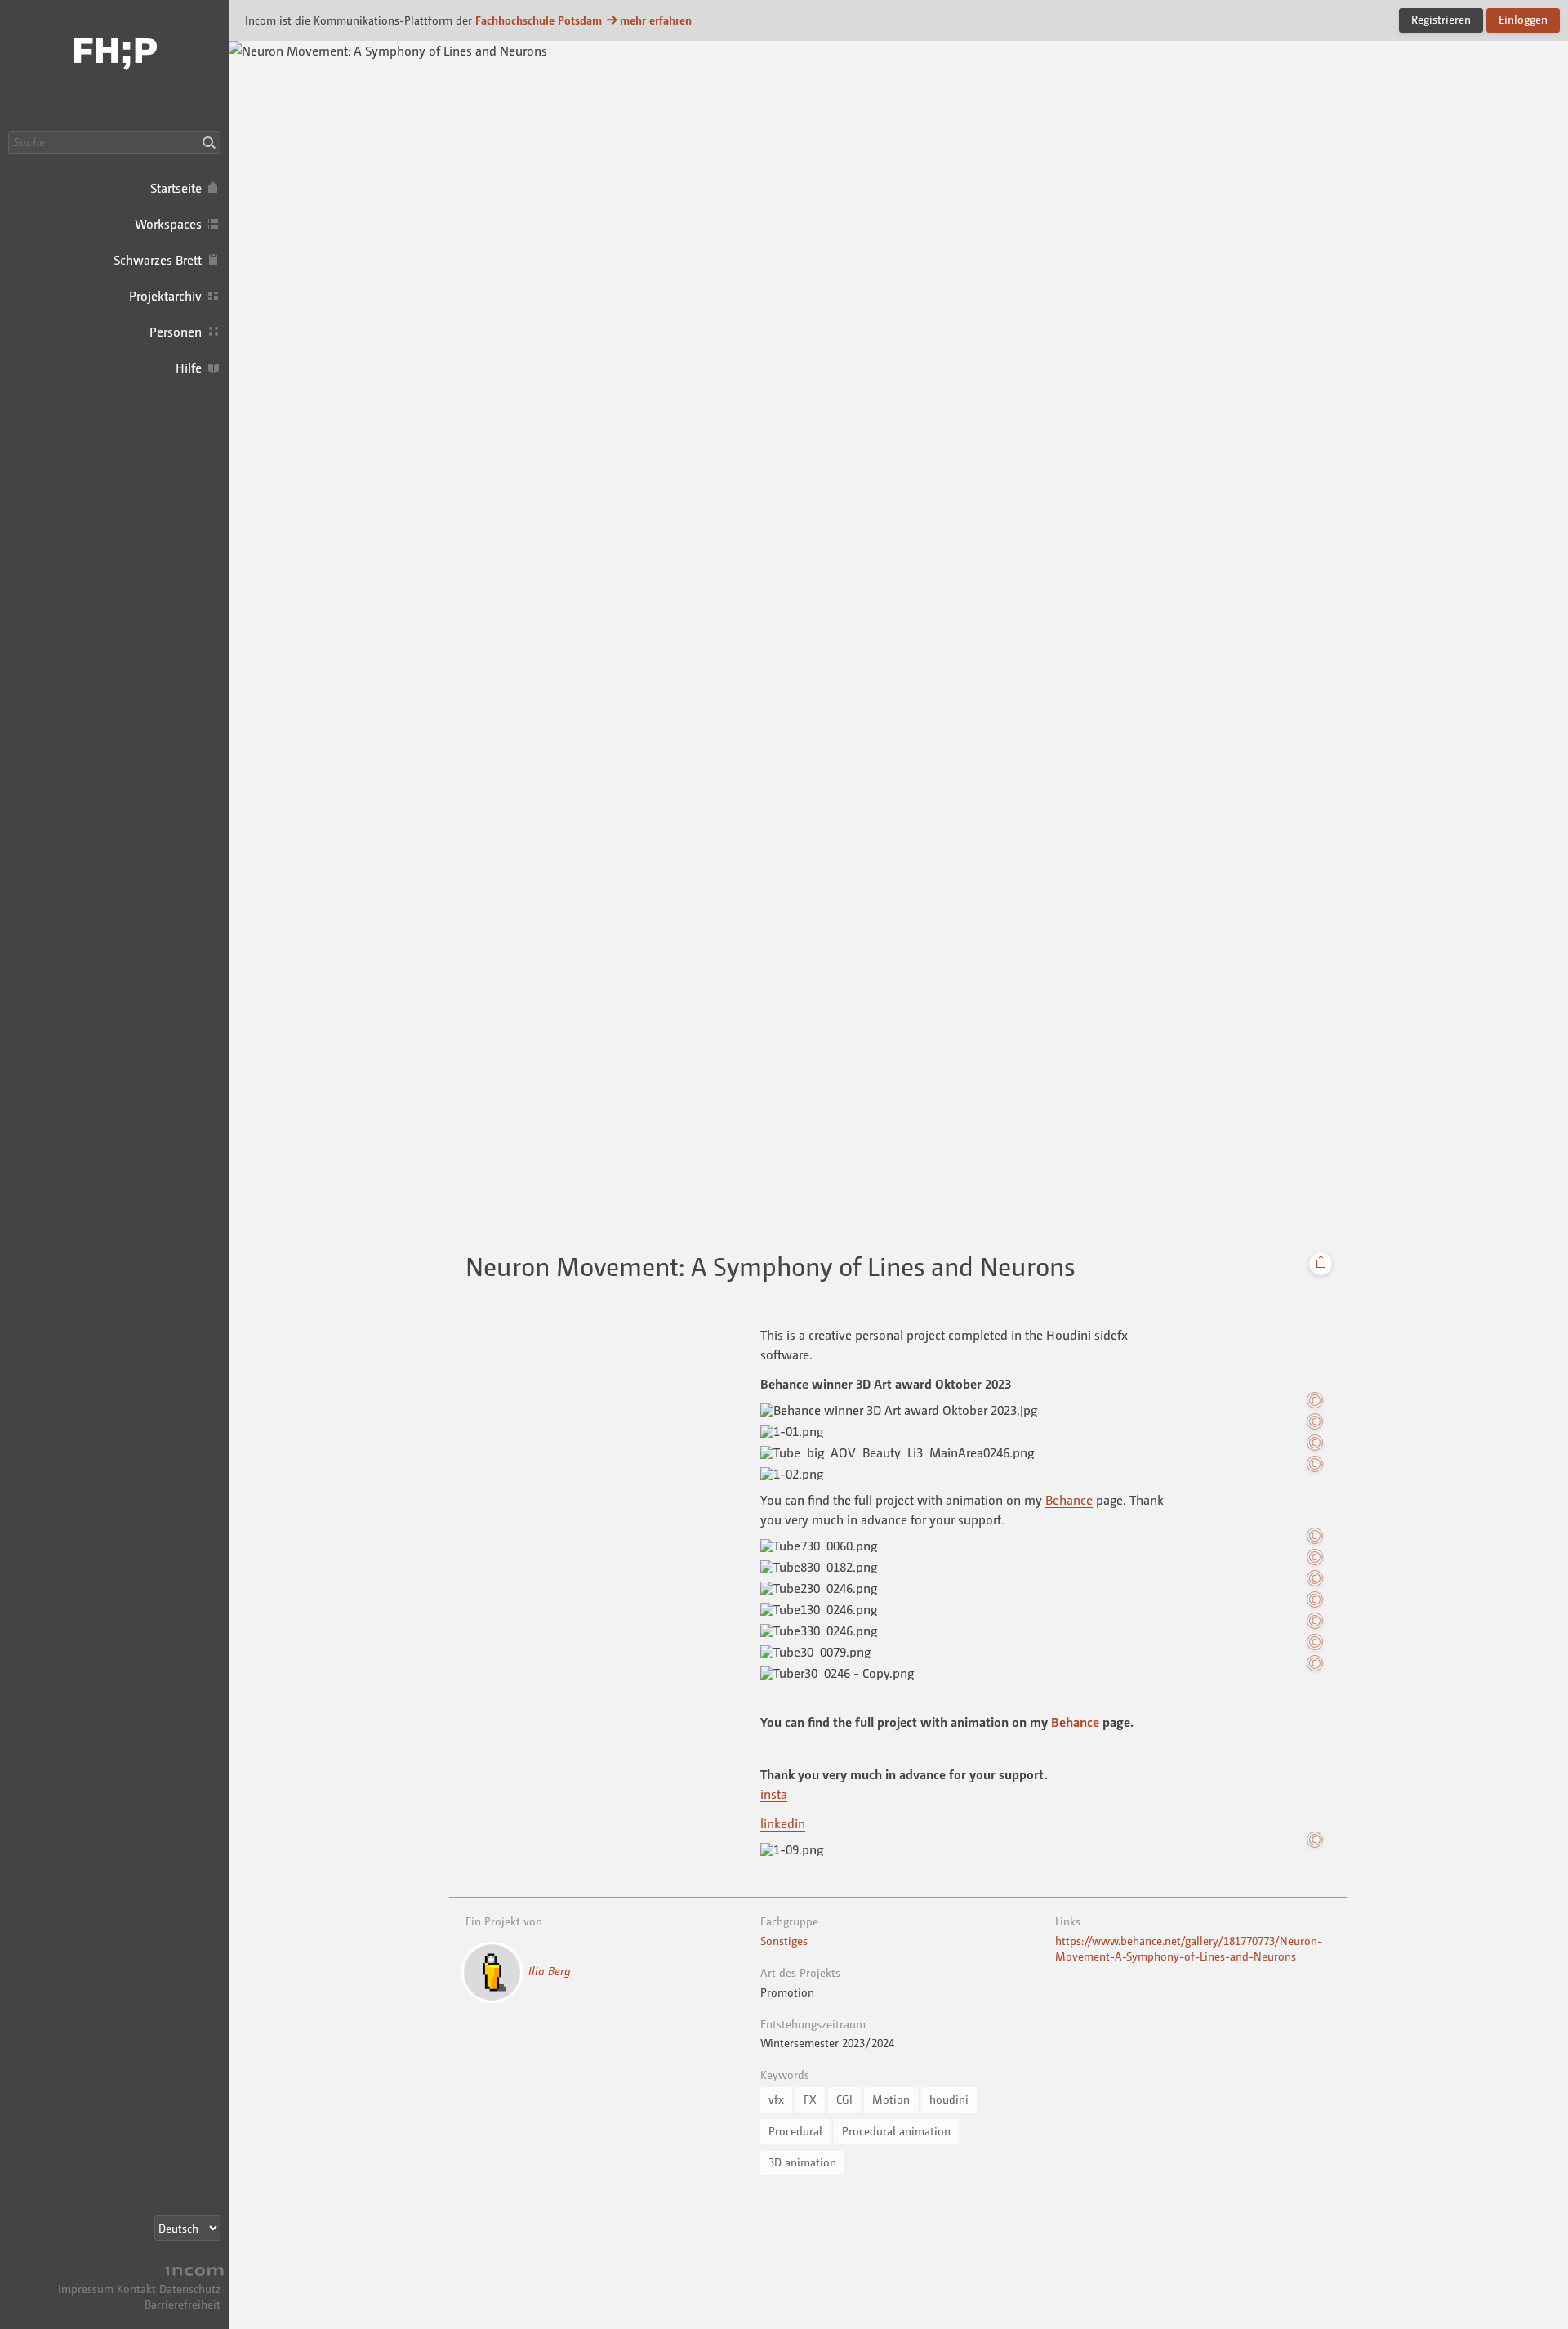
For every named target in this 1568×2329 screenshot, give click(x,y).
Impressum (86, 2289)
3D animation (802, 2162)
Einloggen (1523, 19)
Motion (891, 2099)
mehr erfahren (656, 20)
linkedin (783, 1823)
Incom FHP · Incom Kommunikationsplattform (114, 65)
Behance (1069, 1500)
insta (774, 1794)
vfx (776, 2099)
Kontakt (136, 2289)
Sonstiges (784, 1941)
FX (810, 2099)
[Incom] (192, 2273)
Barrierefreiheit (183, 2304)
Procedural (795, 2131)
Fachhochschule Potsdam (539, 20)
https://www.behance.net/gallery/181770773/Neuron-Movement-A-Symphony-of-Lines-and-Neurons (1189, 1948)
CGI (844, 2099)
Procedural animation (896, 2131)
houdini (949, 2099)
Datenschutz (190, 2289)
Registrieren (1441, 19)
